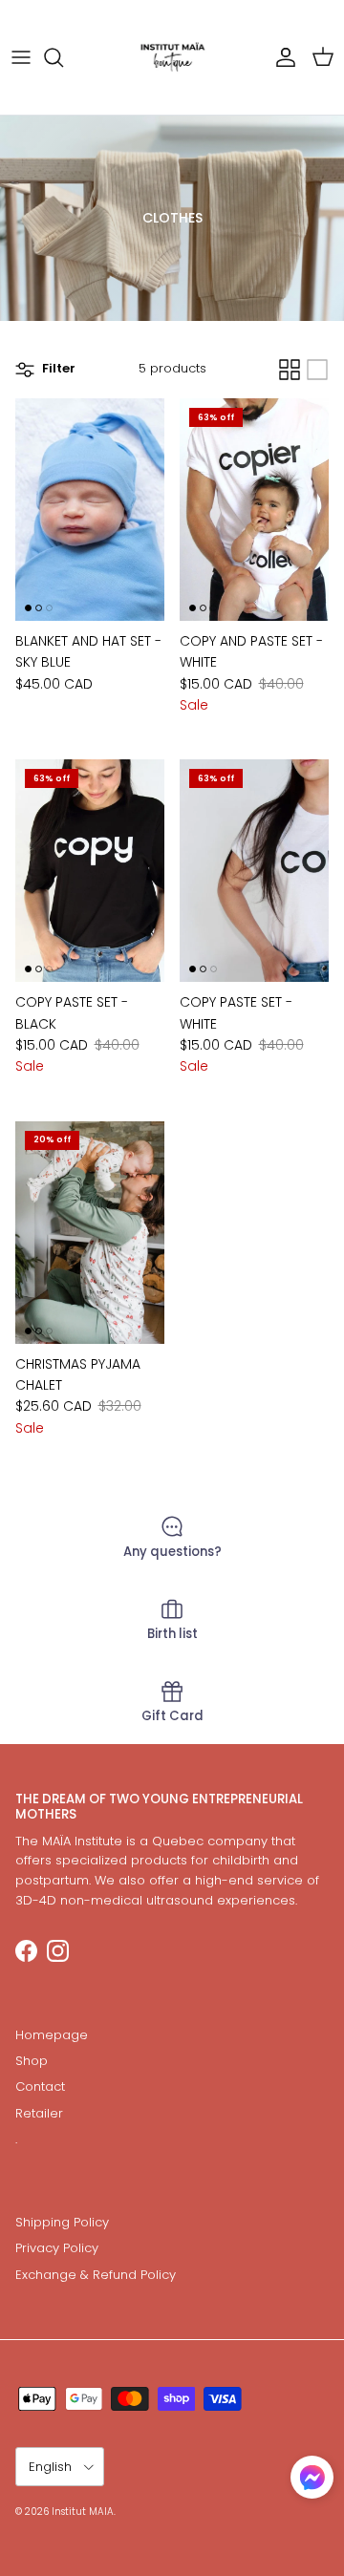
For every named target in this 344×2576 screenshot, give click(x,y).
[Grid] (290, 370)
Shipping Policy (62, 2222)
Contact (40, 2086)
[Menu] (21, 57)
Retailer (39, 2113)
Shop (32, 2061)
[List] (317, 370)
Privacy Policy (57, 2248)
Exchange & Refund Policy (96, 2275)
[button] (312, 2477)
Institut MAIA (83, 2512)
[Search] (63, 57)
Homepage (52, 2035)
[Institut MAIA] (172, 57)
